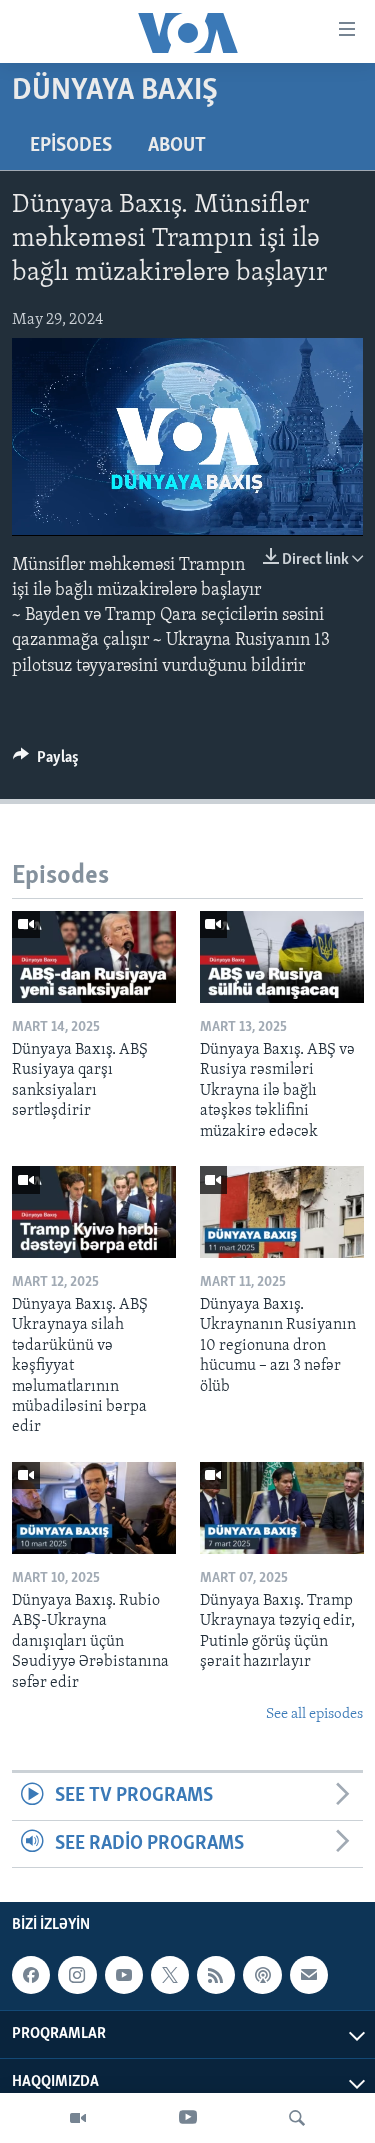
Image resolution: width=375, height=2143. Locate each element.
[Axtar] (297, 2118)
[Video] (78, 2118)
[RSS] (216, 1975)
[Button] (46, 762)
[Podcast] (262, 1975)
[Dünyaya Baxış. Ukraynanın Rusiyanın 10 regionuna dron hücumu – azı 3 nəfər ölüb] (282, 1212)
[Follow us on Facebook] (31, 1975)
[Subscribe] (309, 1975)
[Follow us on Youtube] (124, 1975)
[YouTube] (188, 2118)
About (177, 146)
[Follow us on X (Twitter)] (170, 1975)
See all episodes (314, 1714)
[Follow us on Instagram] (77, 1975)
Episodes (71, 146)
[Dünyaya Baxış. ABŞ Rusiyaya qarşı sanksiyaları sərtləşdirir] (94, 957)
